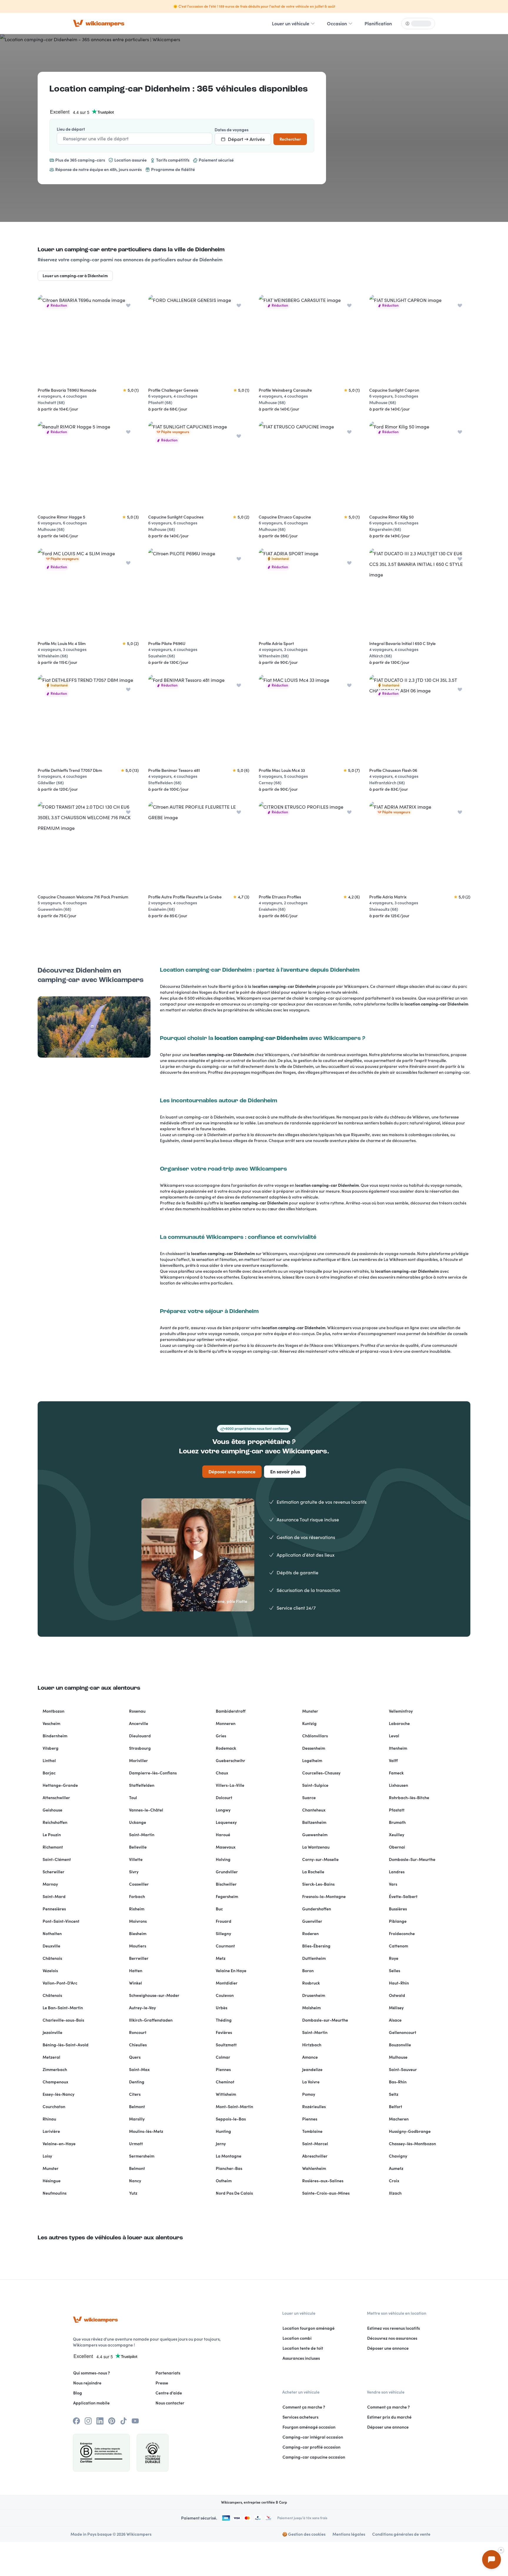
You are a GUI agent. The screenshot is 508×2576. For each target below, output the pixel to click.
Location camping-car (96, 89)
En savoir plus (285, 1472)
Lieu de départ (71, 129)
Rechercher (290, 139)
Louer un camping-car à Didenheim (75, 276)
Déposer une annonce (232, 1472)
